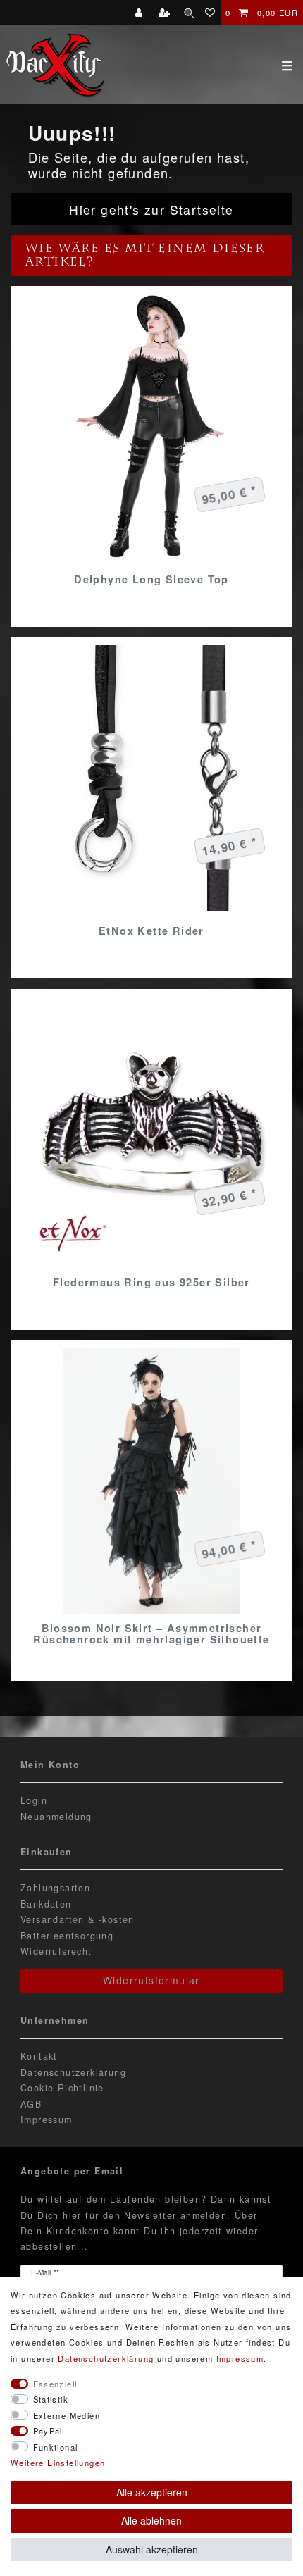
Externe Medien (67, 2415)
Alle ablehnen (151, 2520)
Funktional (56, 2447)
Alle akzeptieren (152, 2492)
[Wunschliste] (210, 13)
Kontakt (39, 2056)
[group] (151, 427)
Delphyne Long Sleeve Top (151, 579)
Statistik (51, 2399)
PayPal (48, 2431)
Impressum (47, 2120)
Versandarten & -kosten (78, 1919)
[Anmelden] (141, 13)
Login (34, 1800)
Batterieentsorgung (67, 1936)
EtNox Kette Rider (151, 931)
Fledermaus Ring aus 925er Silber (151, 1282)
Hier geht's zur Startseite (151, 210)
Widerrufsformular (151, 1980)
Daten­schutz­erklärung (106, 2358)
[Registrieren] (166, 13)
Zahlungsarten (55, 1888)
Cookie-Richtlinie (62, 2088)
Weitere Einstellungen (58, 2463)
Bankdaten (46, 1904)
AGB (31, 2104)
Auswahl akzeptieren (152, 2549)
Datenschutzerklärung (73, 2072)
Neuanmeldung (56, 1817)
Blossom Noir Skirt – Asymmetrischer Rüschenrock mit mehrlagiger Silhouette (151, 1634)
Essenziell (55, 2384)
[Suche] (189, 13)
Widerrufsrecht (56, 1951)
